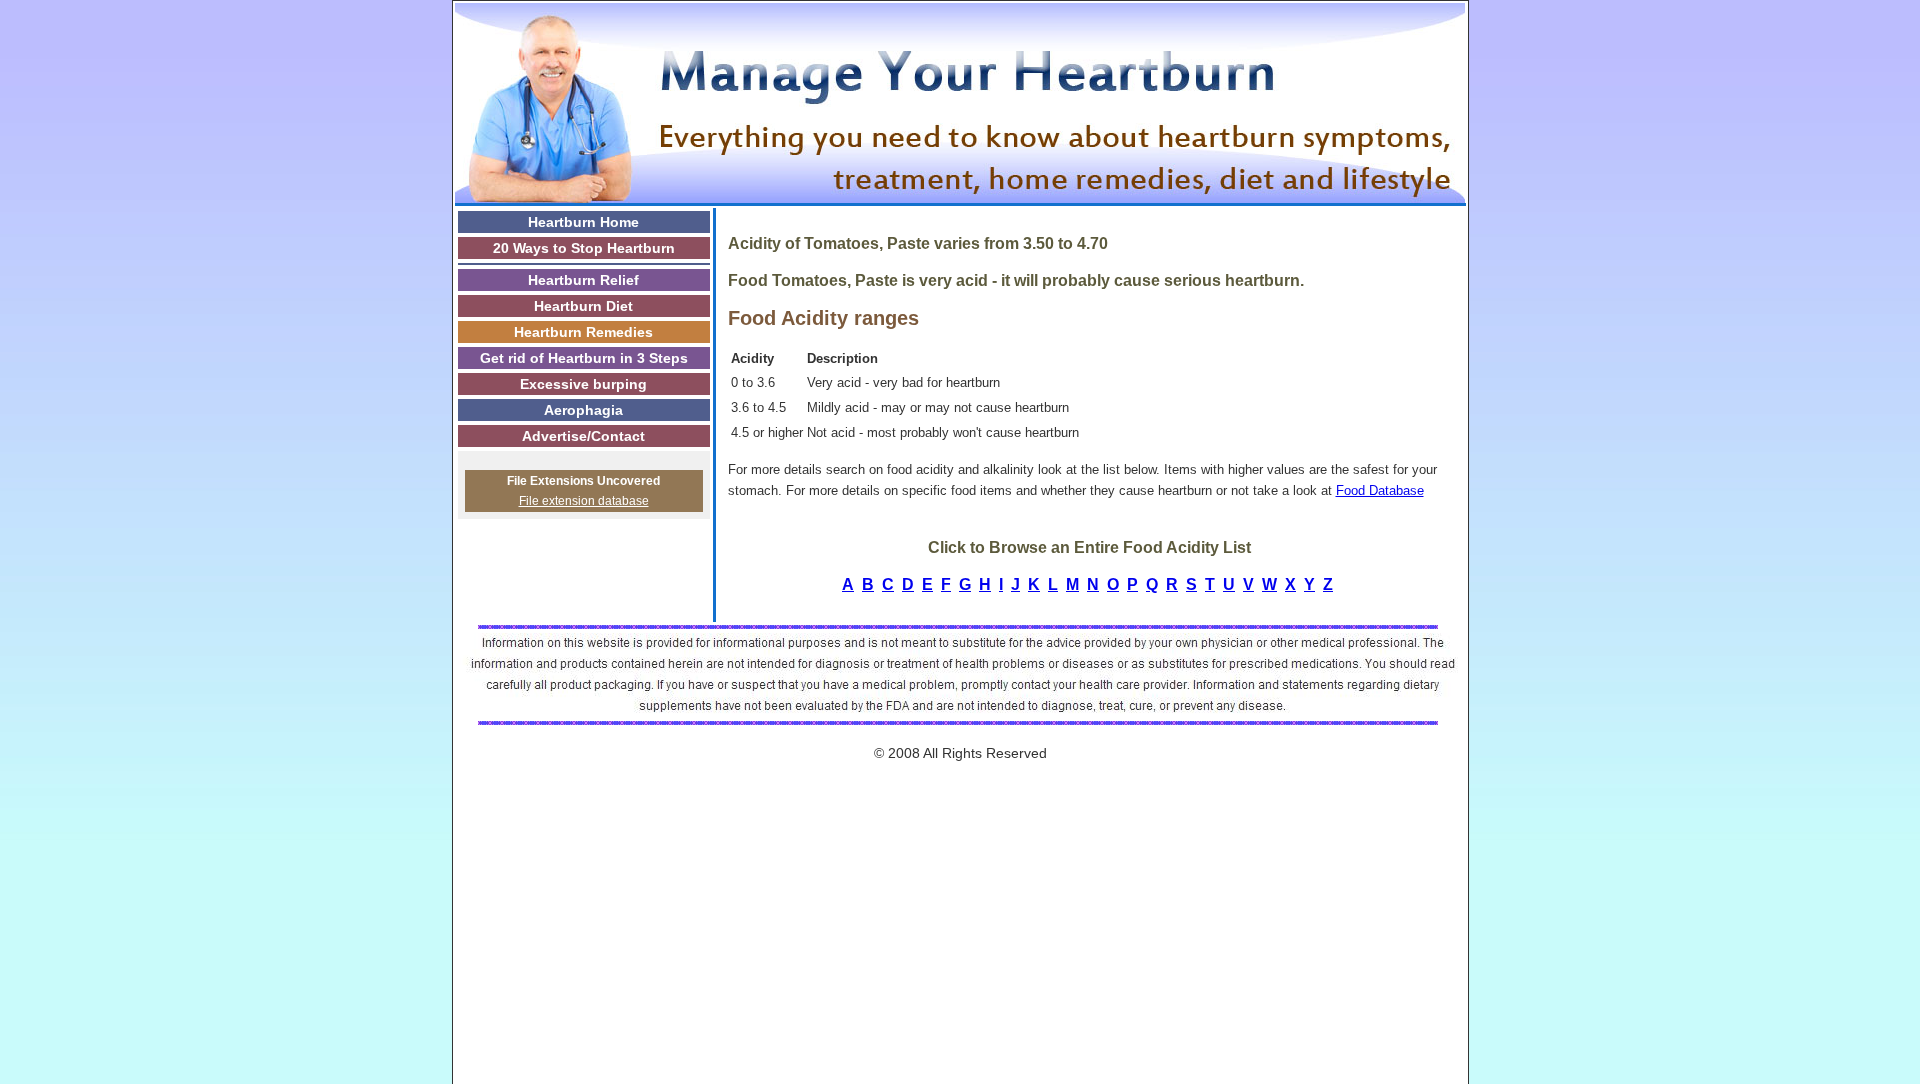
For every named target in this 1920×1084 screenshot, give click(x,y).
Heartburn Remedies (583, 332)
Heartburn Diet (583, 306)
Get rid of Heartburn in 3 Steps (584, 358)
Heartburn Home (583, 222)
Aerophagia (583, 410)
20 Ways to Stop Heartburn (584, 248)
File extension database (584, 501)
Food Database (1380, 490)
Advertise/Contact (583, 436)
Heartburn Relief (583, 280)
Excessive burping (583, 384)
